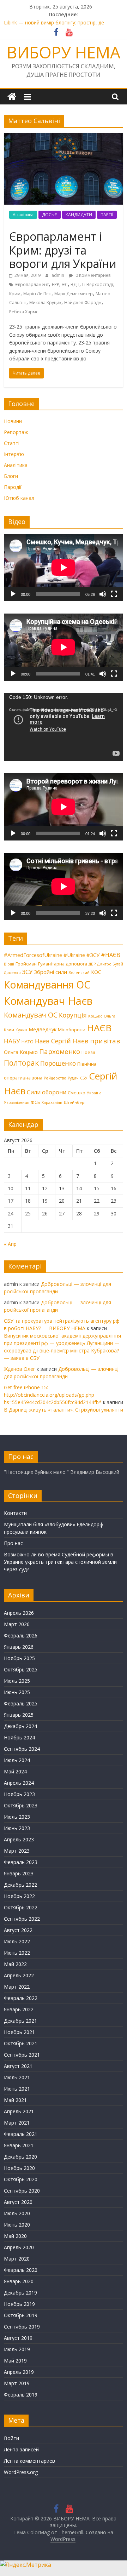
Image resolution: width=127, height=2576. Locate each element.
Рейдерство (55, 1078)
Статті (12, 443)
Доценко (12, 973)
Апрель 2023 (19, 1839)
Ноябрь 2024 (19, 1737)
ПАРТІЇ (107, 215)
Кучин (21, 1030)
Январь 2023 (19, 1873)
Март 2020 (17, 2259)
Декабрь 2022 (20, 1885)
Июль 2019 (17, 2349)
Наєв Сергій (53, 1041)
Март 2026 (17, 1624)
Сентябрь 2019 (22, 2327)
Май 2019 (15, 2361)
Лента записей (21, 2449)
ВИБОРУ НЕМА (64, 52)
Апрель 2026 (19, 1613)
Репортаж (16, 432)
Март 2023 (17, 1851)
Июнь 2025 (17, 1692)
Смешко (77, 1093)
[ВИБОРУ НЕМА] (12, 97)
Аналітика (23, 215)
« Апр (10, 1244)
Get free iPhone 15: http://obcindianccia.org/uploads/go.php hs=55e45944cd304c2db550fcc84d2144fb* (53, 1395)
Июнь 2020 (17, 2225)
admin (58, 275)
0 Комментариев (92, 275)
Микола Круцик (45, 303)
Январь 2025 (19, 1715)
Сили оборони (47, 1092)
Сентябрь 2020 (22, 2191)
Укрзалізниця (17, 1102)
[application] (64, 568)
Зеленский (79, 973)
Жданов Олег (20, 1369)
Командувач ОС (31, 1015)
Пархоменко (60, 1052)
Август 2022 (18, 1930)
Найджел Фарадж (83, 303)
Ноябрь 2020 (19, 2168)
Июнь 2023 (17, 1828)
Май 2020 (15, 2236)
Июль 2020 (17, 2213)
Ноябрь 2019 (19, 2304)
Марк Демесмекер (74, 294)
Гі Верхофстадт (98, 284)
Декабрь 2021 (20, 2021)
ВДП (75, 284)
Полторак (21, 1063)
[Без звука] (103, 594)
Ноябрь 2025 (19, 1658)
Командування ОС (47, 985)
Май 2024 (15, 1771)
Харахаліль (52, 1102)
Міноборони (72, 1030)
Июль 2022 (17, 1941)
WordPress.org (21, 2472)
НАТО (28, 1042)
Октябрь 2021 (21, 2043)
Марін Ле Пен (37, 294)
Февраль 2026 (21, 1635)
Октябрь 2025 (21, 1669)
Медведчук (43, 1029)
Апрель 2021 (19, 2111)
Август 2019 (18, 2338)
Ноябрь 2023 (19, 1794)
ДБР (92, 964)
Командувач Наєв (48, 1001)
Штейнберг (75, 1102)
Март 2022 (17, 1987)
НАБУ (12, 1041)
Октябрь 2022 (21, 1907)
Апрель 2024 (19, 1783)
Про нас (13, 1543)
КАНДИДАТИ (79, 215)
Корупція (73, 1015)
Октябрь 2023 (21, 1805)
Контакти (15, 1513)
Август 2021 (18, 2066)
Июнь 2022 (17, 1953)
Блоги (11, 476)
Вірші (9, 964)
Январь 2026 (19, 1647)
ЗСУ (27, 972)
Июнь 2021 (17, 2089)
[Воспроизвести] (13, 594)
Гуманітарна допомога (63, 964)
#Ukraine (74, 955)
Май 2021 (15, 2100)
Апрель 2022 (19, 1975)
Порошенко (58, 1063)
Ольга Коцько (21, 1052)
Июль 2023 (17, 1817)
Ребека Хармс (24, 312)
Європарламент (32, 284)
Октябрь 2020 (21, 2179)
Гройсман (26, 964)
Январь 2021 (19, 2145)
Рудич (73, 1078)
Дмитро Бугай (110, 964)
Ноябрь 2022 (19, 1896)
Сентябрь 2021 (22, 2055)
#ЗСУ (93, 955)
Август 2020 (18, 2202)
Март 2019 (17, 2383)
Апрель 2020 (19, 2247)
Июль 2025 (17, 1681)
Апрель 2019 (19, 2372)
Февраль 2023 (21, 1862)
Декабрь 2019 (20, 2293)
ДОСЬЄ (50, 215)
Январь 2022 (19, 2009)
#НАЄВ (111, 955)
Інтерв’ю (14, 454)
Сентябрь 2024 (22, 1749)
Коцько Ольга (102, 1016)
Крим (15, 294)
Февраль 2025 (21, 1703)
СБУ (84, 1078)
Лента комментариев (29, 2461)
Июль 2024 (17, 1760)
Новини (13, 421)
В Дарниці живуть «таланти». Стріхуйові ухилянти (64, 1410)
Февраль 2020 (21, 2270)
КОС (96, 972)
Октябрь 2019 (21, 2315)
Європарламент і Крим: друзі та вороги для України (63, 250)
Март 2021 (17, 2123)
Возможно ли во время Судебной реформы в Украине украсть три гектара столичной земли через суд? (60, 1562)
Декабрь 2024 (20, 1726)
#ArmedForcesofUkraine (33, 955)
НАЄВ (99, 1028)
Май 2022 (15, 1964)
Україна (94, 1093)
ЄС (65, 284)
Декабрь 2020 (20, 2157)
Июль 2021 (17, 2077)
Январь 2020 (19, 2281)
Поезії (88, 1052)
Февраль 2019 (21, 2395)
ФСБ (35, 1102)
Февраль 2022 (21, 1998)
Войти (11, 2438)
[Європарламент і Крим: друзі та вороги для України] (64, 137)
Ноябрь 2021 (19, 2032)
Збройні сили (50, 972)
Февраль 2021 (21, 2134)
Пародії (13, 487)
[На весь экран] (114, 594)
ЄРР (55, 284)
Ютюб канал (19, 498)
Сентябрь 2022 (22, 1919)
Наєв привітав (96, 1041)
